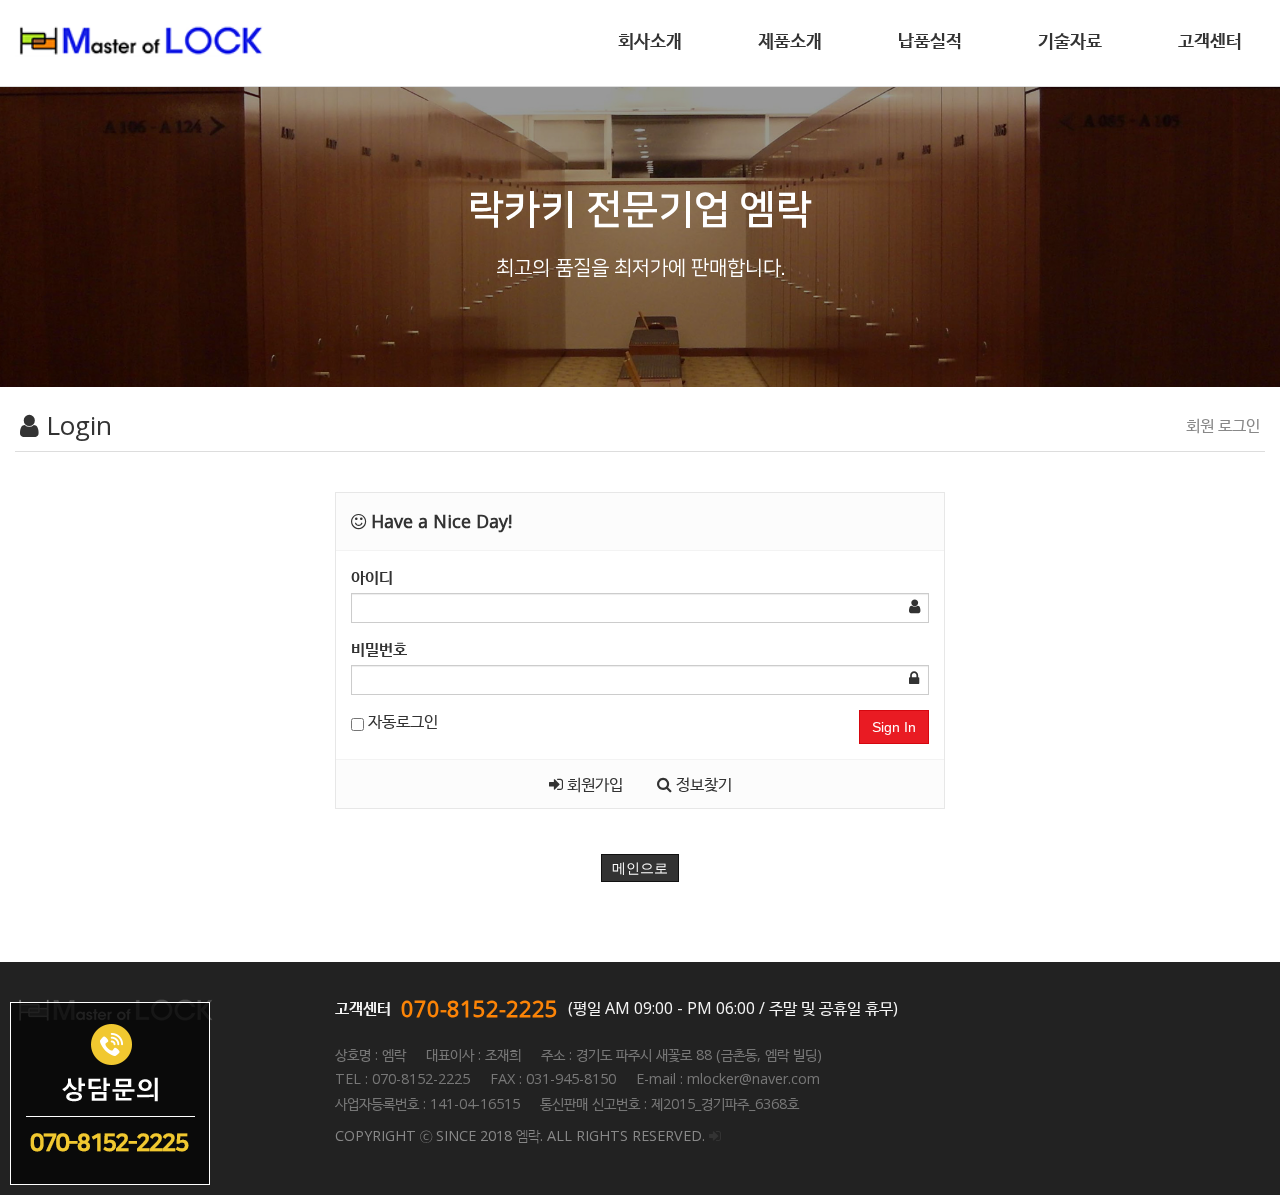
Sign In (894, 727)
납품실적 (930, 40)
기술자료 (1070, 40)
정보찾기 (702, 784)
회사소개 (650, 40)
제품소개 (790, 40)
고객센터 (1210, 40)
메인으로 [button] (640, 868)
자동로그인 (401, 721)
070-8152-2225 (479, 1008)
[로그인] (715, 1135)
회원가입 (593, 784)
